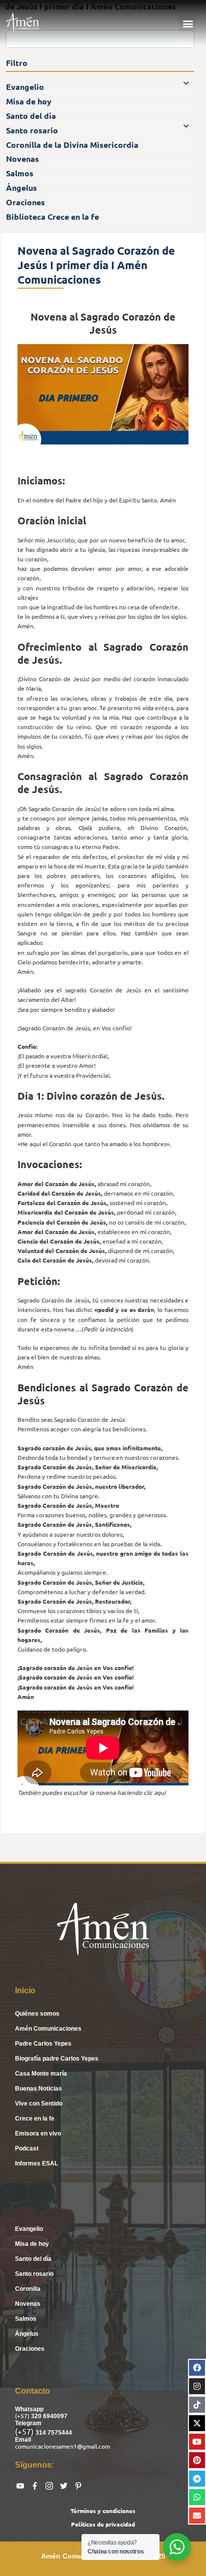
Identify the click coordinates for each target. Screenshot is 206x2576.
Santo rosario (34, 2274)
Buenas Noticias (38, 2089)
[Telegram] (197, 2479)
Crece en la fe (35, 2119)
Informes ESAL (36, 2163)
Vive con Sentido (39, 2104)
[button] (188, 23)
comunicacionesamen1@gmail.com (62, 2446)
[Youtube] (197, 2442)
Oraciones (30, 2349)
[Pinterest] (197, 2460)
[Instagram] (197, 2386)
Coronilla (28, 2289)
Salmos (26, 2319)
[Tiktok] (197, 2405)
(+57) (23, 2416)
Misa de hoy (32, 2244)
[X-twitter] (197, 2423)
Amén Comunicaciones (48, 2029)
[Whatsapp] (197, 2497)
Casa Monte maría (41, 2074)
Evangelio (29, 2229)
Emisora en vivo (38, 2134)
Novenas (28, 2304)
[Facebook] (197, 2368)
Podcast (27, 2148)
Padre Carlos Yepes (43, 2044)
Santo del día (33, 2259)
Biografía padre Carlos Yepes (57, 2059)
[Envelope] (197, 2516)
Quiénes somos (37, 2014)
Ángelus (27, 2334)
